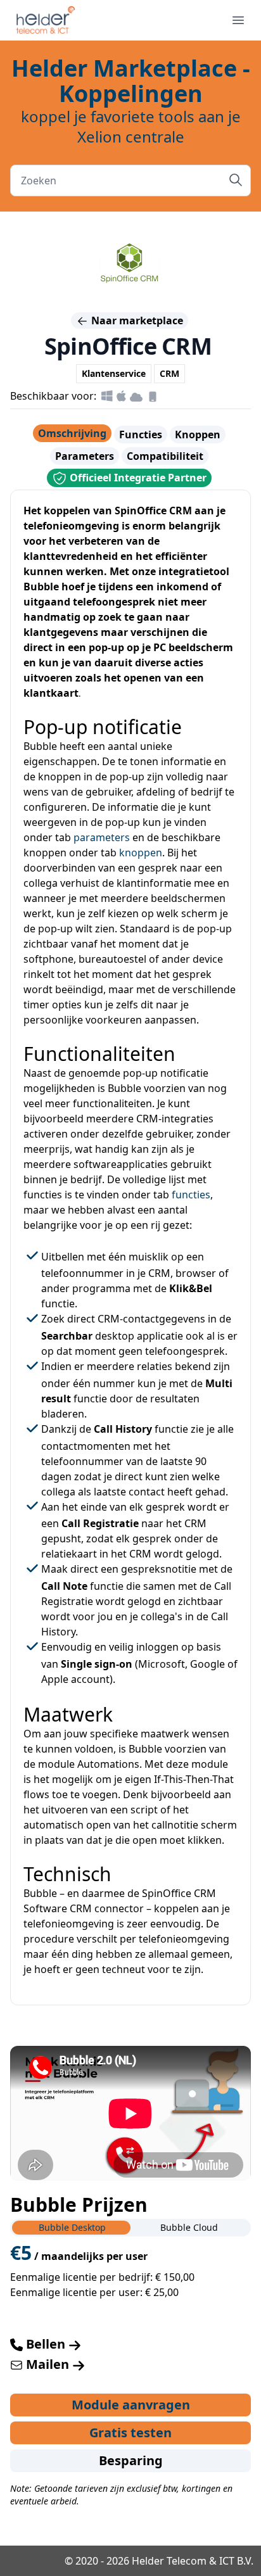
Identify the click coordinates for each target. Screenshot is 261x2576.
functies (191, 1195)
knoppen (141, 853)
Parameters (85, 456)
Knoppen (198, 435)
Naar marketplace (136, 320)
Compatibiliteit (165, 456)
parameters (102, 837)
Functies (141, 435)
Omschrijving (72, 433)
